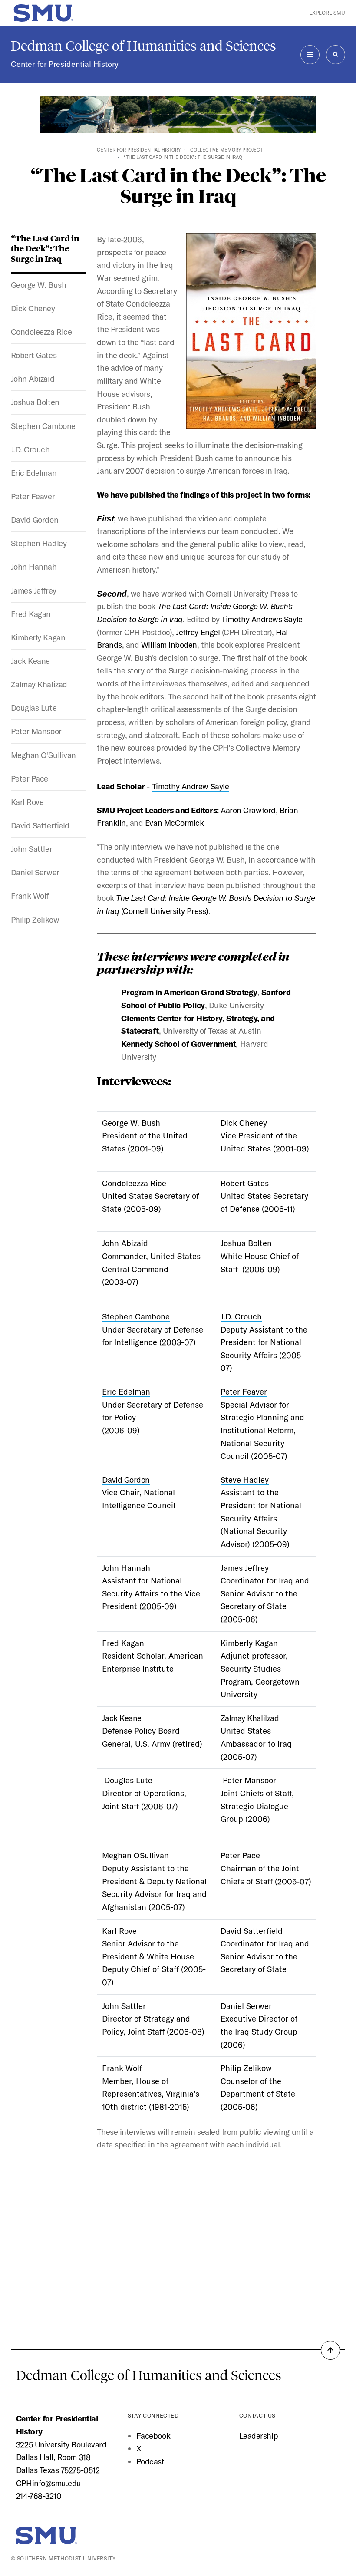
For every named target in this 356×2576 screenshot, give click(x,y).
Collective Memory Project (226, 150)
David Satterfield (40, 825)
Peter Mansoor (36, 731)
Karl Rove (27, 802)
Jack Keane (30, 661)
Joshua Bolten (35, 402)
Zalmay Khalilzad (250, 1718)
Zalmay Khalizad (39, 684)
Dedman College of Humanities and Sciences (143, 46)
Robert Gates (34, 355)
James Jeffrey (34, 590)
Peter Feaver (33, 496)
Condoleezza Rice (41, 332)
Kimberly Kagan (38, 637)
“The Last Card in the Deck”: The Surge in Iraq (45, 248)
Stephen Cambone (43, 426)
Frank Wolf (30, 896)
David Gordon (35, 520)
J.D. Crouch (30, 449)
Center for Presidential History (65, 64)
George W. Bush (39, 285)
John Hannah (34, 567)
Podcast (150, 2461)
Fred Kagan (31, 614)
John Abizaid (33, 379)
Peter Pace (30, 778)
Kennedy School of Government (178, 1044)
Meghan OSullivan (135, 1855)
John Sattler (31, 849)
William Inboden (169, 645)
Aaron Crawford (248, 810)
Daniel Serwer (35, 872)
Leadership (259, 2436)
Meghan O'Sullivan (43, 755)
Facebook (153, 2436)
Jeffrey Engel (198, 632)
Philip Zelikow (35, 920)
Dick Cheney (33, 308)
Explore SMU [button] (327, 13)
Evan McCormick (173, 823)
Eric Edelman (34, 473)
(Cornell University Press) (165, 911)
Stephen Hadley (39, 543)
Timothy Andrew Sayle (191, 786)
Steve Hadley (245, 1480)
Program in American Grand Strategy (189, 992)
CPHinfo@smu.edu (49, 2483)
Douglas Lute (34, 708)
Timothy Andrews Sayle (262, 619)
